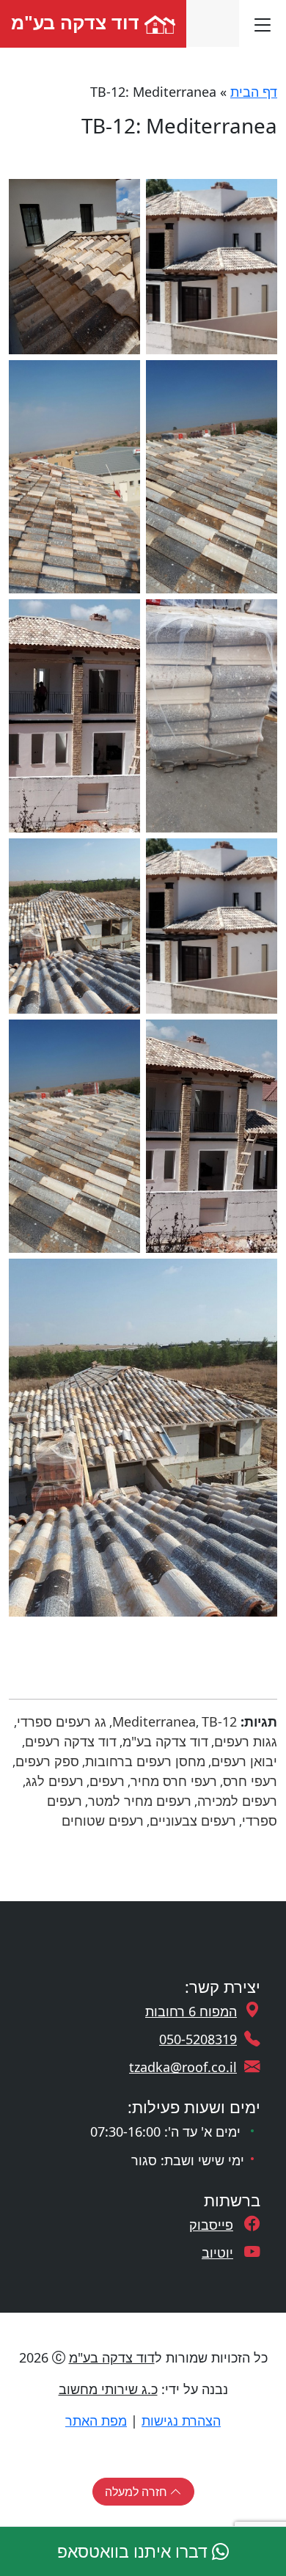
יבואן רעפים (244, 1761)
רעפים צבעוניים (193, 1821)
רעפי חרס (250, 1781)
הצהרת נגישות (181, 2421)
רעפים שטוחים (103, 1821)
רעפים (107, 1781)
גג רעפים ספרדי (62, 1721)
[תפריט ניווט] (263, 23)
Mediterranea (154, 1721)
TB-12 (219, 1721)
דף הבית (254, 92)
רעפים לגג (55, 1781)
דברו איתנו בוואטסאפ (135, 2551)
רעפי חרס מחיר (174, 1781)
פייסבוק (211, 2225)
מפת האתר (96, 2421)
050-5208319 (198, 2039)
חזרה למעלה (137, 2492)
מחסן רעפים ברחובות (145, 1761)
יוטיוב (217, 2253)
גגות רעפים (246, 1741)
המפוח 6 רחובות (191, 2011)
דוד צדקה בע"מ (78, 22)
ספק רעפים (47, 1761)
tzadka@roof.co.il (183, 2067)
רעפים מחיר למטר (140, 1801)
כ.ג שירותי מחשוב (108, 2389)
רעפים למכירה (237, 1801)
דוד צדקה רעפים (71, 1741)
